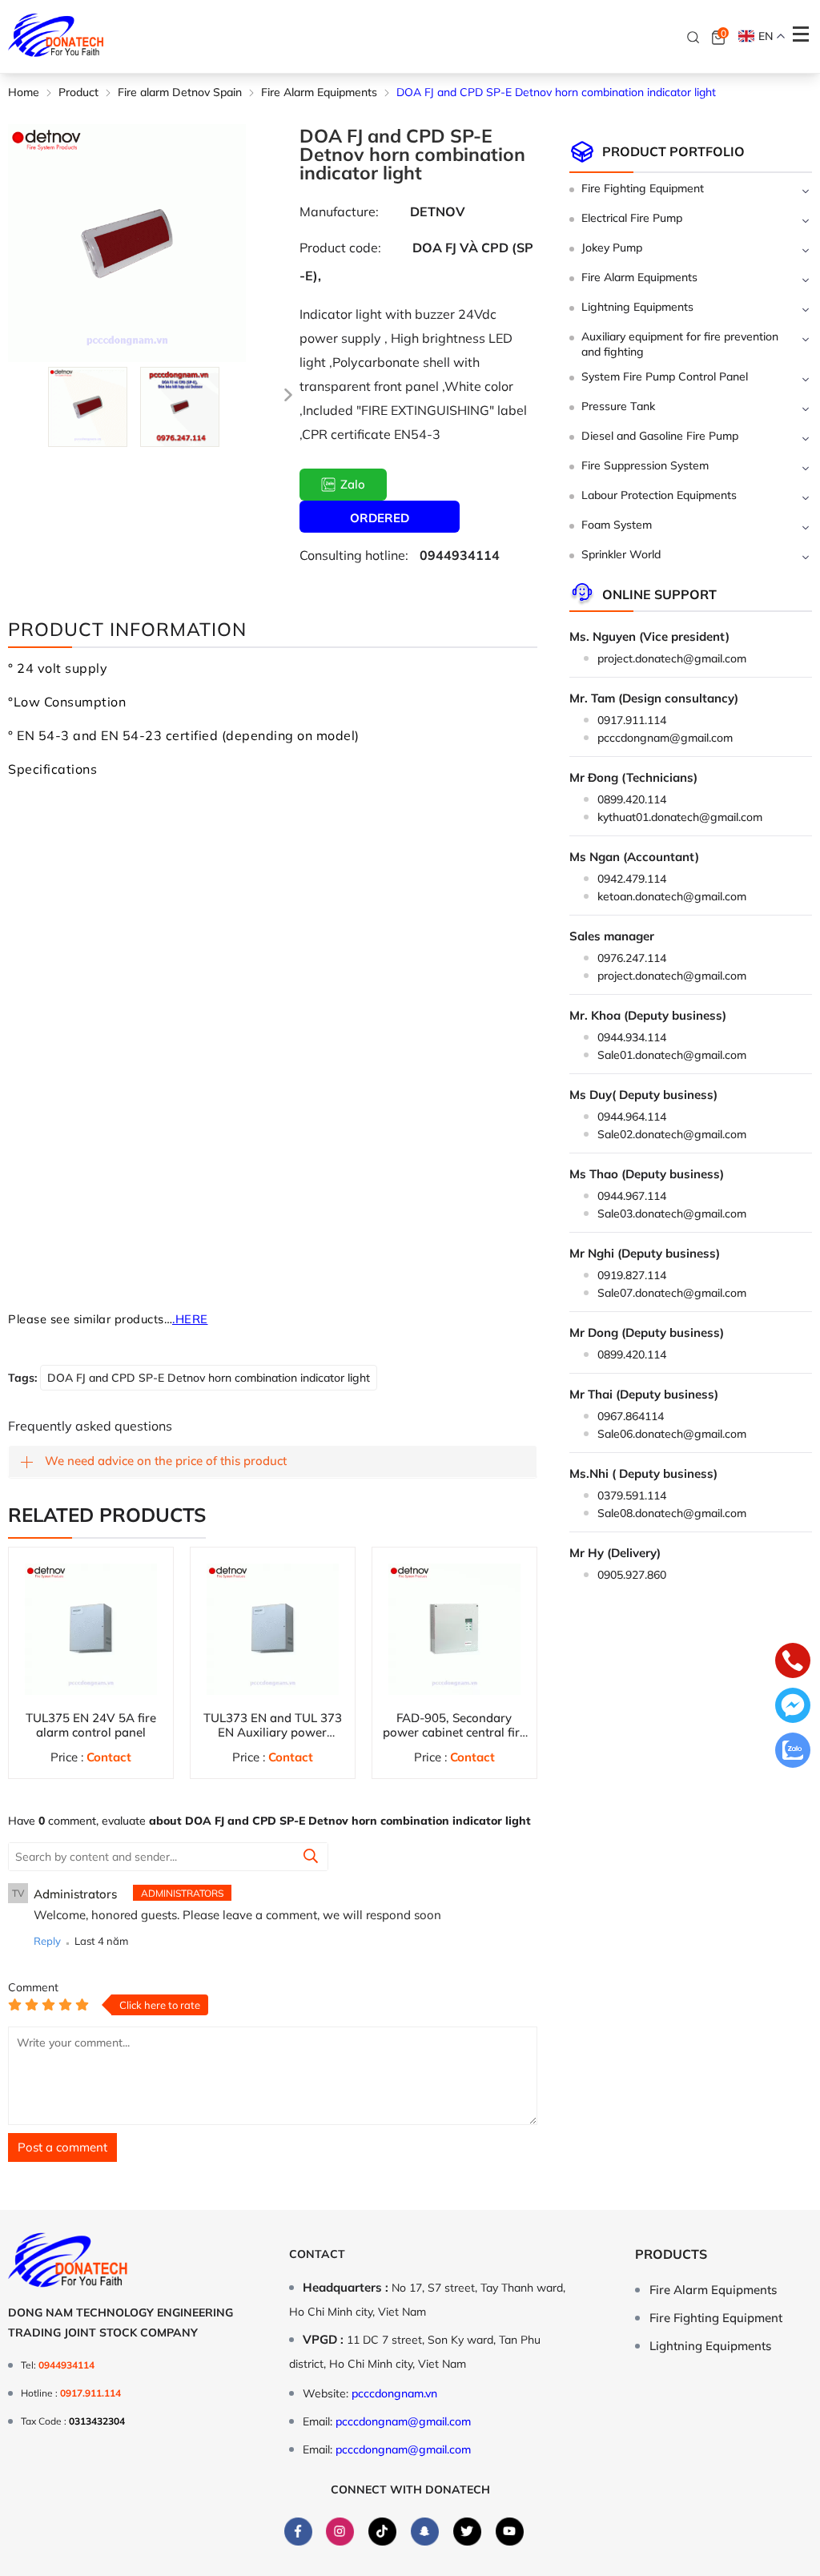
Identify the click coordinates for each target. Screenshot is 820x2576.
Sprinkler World (621, 554)
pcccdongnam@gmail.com (665, 738)
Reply (47, 1941)
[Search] (693, 37)
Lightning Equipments (637, 307)
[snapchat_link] (425, 2532)
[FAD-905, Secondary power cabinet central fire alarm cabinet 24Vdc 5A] (454, 1630)
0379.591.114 (632, 1495)
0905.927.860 (632, 1575)
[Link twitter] (467, 2532)
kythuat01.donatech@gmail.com (680, 817)
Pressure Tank (618, 406)
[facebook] (298, 2532)
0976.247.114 (632, 958)
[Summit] (311, 1858)
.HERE (190, 1319)
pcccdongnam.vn (394, 2393)
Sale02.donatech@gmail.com (672, 1134)
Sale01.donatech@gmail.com (672, 1055)
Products (671, 2254)
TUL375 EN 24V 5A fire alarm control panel (91, 1725)
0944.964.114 (632, 1117)
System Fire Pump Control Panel (665, 376)
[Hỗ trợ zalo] (793, 1752)
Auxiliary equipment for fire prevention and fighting (680, 344)
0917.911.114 (632, 720)
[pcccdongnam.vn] (56, 36)
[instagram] (340, 2532)
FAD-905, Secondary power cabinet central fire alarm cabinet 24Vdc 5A (454, 1732)
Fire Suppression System (645, 465)
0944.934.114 (632, 1037)
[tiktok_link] (382, 2532)
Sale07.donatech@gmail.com (672, 1293)
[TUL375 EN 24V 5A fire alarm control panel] (91, 1630)
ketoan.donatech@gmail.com (672, 896)
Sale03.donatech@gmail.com (672, 1214)
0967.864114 (631, 1416)
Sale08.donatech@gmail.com (672, 1513)
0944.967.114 (632, 1196)
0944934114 (460, 555)
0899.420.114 (632, 799)
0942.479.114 (632, 879)
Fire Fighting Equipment (643, 188)
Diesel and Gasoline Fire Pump (660, 436)
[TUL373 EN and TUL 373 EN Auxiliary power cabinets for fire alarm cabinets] (273, 1630)
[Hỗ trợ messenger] (793, 1707)
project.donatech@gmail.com (672, 658)
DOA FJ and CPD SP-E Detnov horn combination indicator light (209, 1378)
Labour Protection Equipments (659, 495)
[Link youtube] (510, 2532)
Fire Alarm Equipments (639, 277)
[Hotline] (793, 1662)
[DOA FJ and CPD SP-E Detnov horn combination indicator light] (88, 407)
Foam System (617, 525)
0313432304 (97, 2421)
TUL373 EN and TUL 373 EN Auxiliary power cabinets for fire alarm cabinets (273, 1739)
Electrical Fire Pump (632, 218)
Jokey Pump (612, 248)
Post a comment (62, 2147)
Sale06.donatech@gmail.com (672, 1434)
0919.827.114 (632, 1275)
